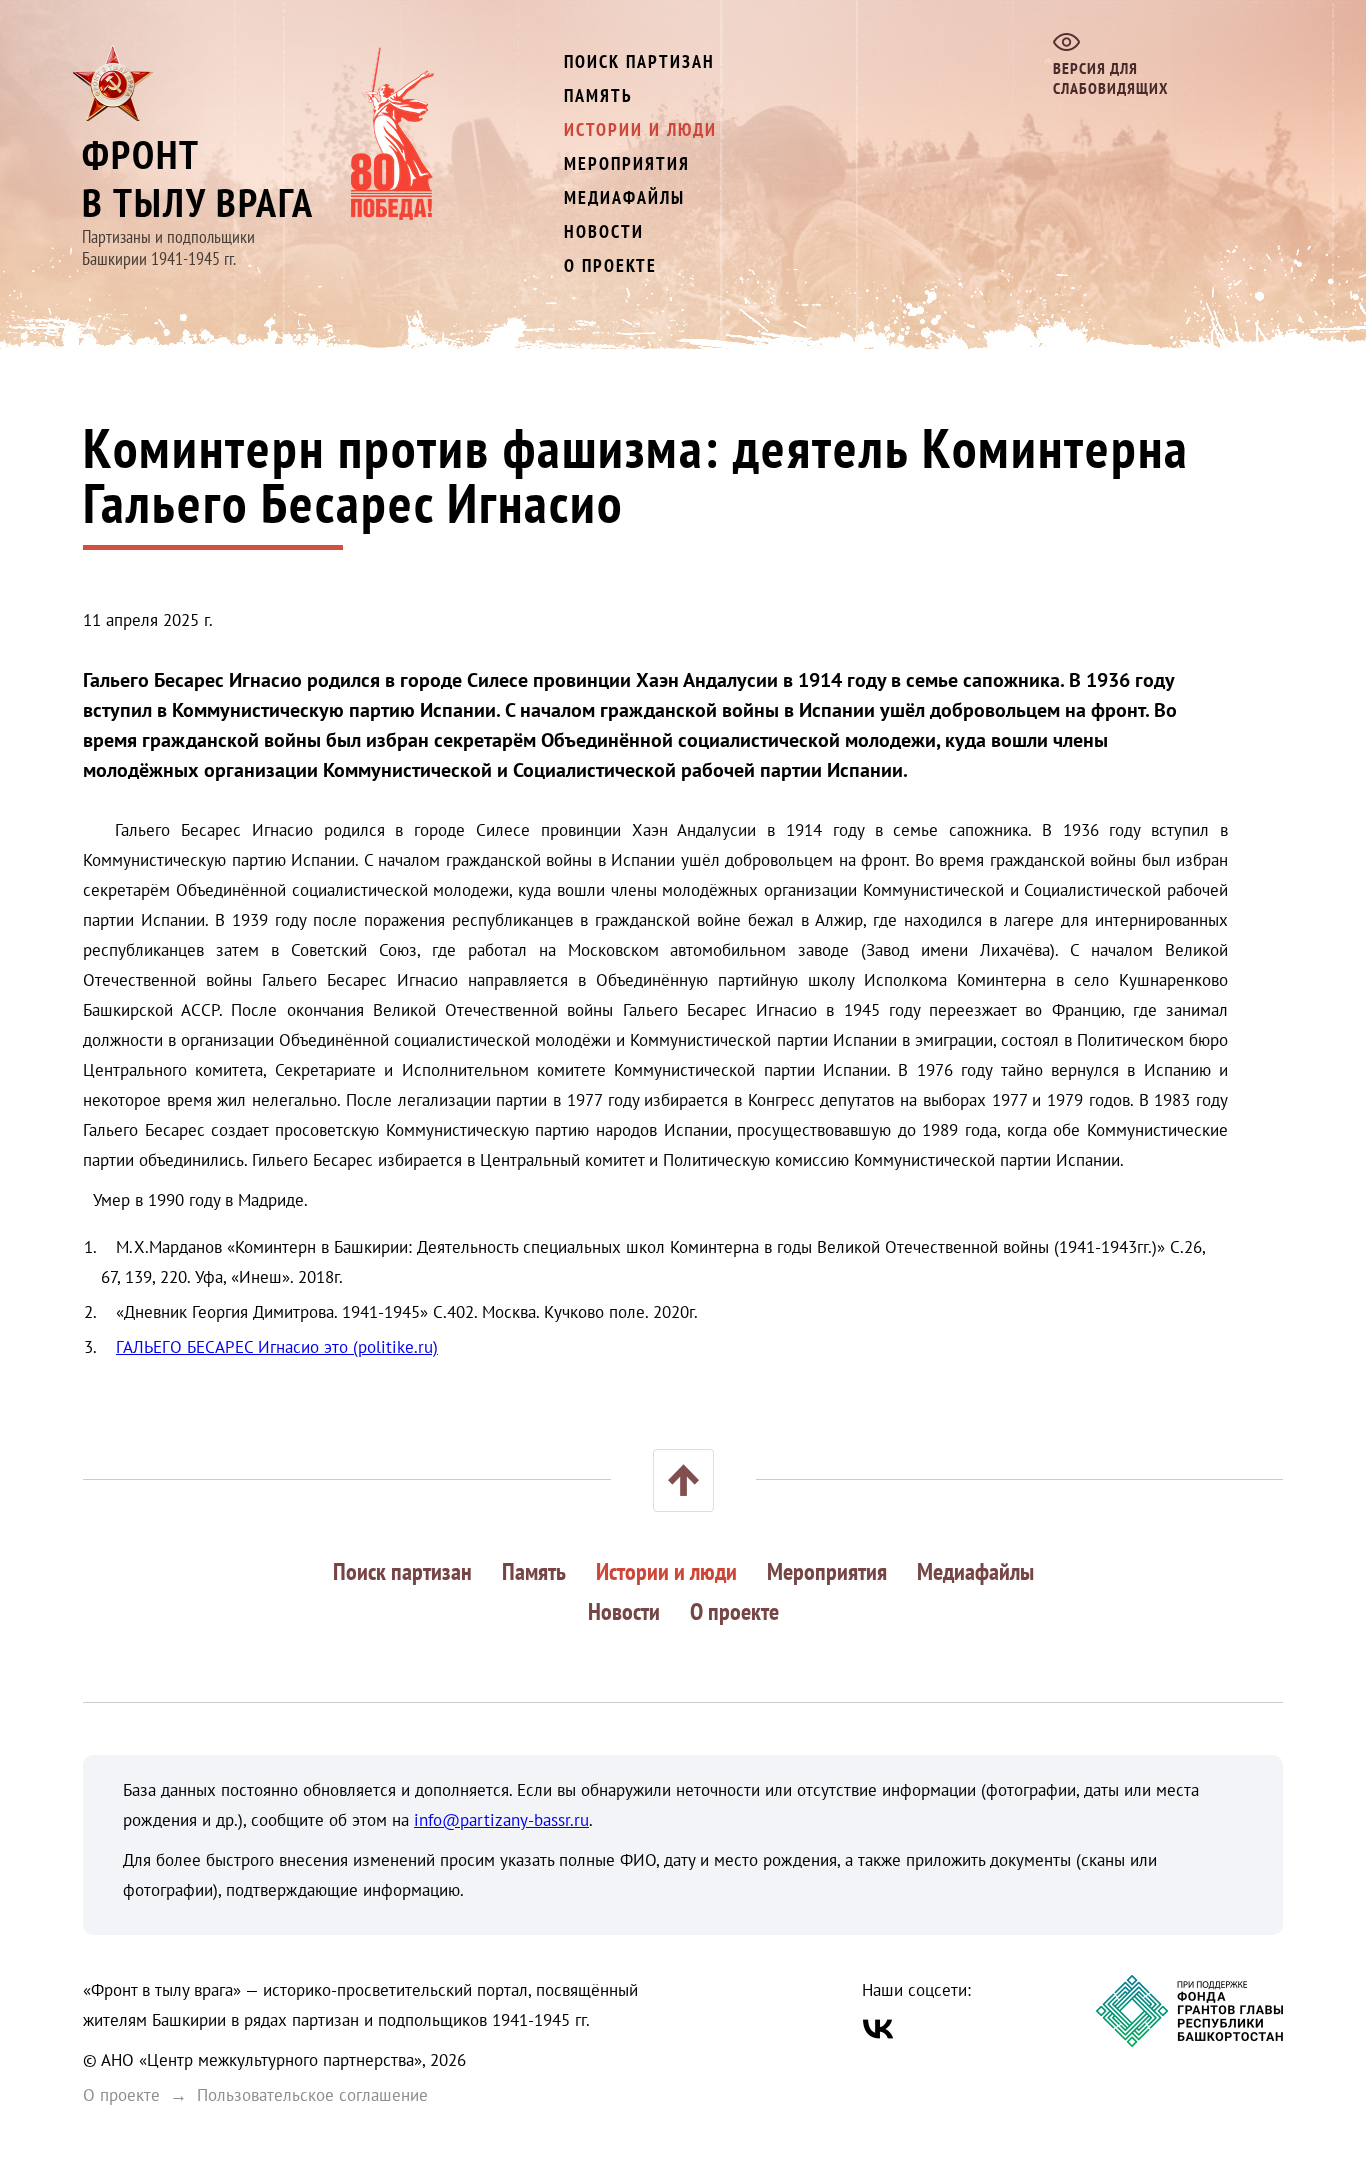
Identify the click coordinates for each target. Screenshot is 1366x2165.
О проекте (610, 265)
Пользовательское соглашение (312, 2095)
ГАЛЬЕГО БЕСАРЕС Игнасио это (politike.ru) (277, 1347)
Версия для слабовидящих (1110, 78)
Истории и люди (640, 129)
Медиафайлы (624, 197)
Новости (604, 231)
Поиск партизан (639, 61)
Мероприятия (627, 163)
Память (598, 95)
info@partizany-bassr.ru (501, 1820)
